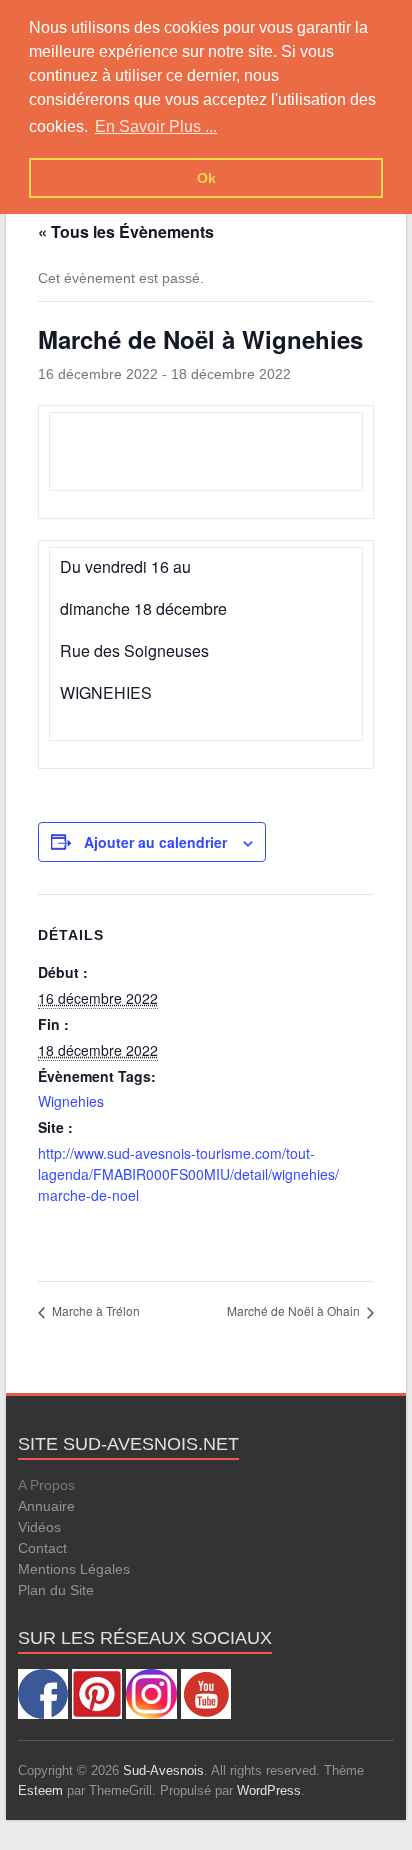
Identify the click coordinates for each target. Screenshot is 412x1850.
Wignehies (71, 1101)
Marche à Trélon (94, 1310)
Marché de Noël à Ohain (295, 1310)
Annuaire (46, 1506)
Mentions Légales (74, 1569)
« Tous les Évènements (126, 231)
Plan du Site (56, 1590)
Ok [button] (206, 178)
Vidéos (39, 1527)
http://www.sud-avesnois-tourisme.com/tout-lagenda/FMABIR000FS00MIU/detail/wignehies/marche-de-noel (188, 1174)
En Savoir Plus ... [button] (156, 126)
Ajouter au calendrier (155, 842)
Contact (42, 1548)
